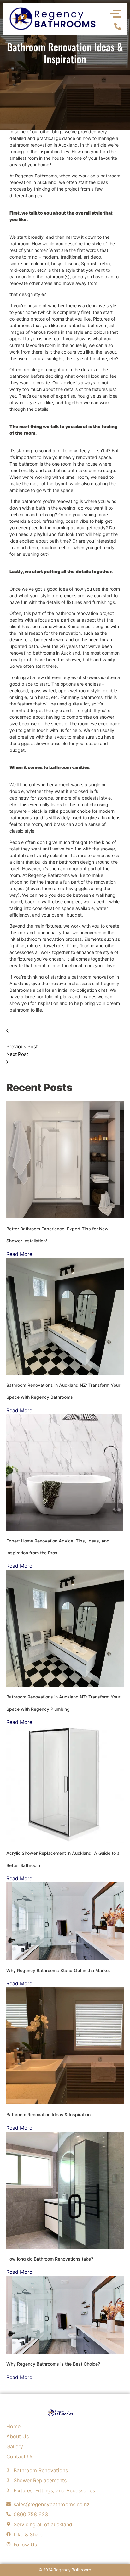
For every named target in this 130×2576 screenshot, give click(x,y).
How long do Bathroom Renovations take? (50, 2259)
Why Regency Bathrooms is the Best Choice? (53, 2364)
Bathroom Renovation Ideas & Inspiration (48, 2114)
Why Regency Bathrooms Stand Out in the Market (58, 1970)
